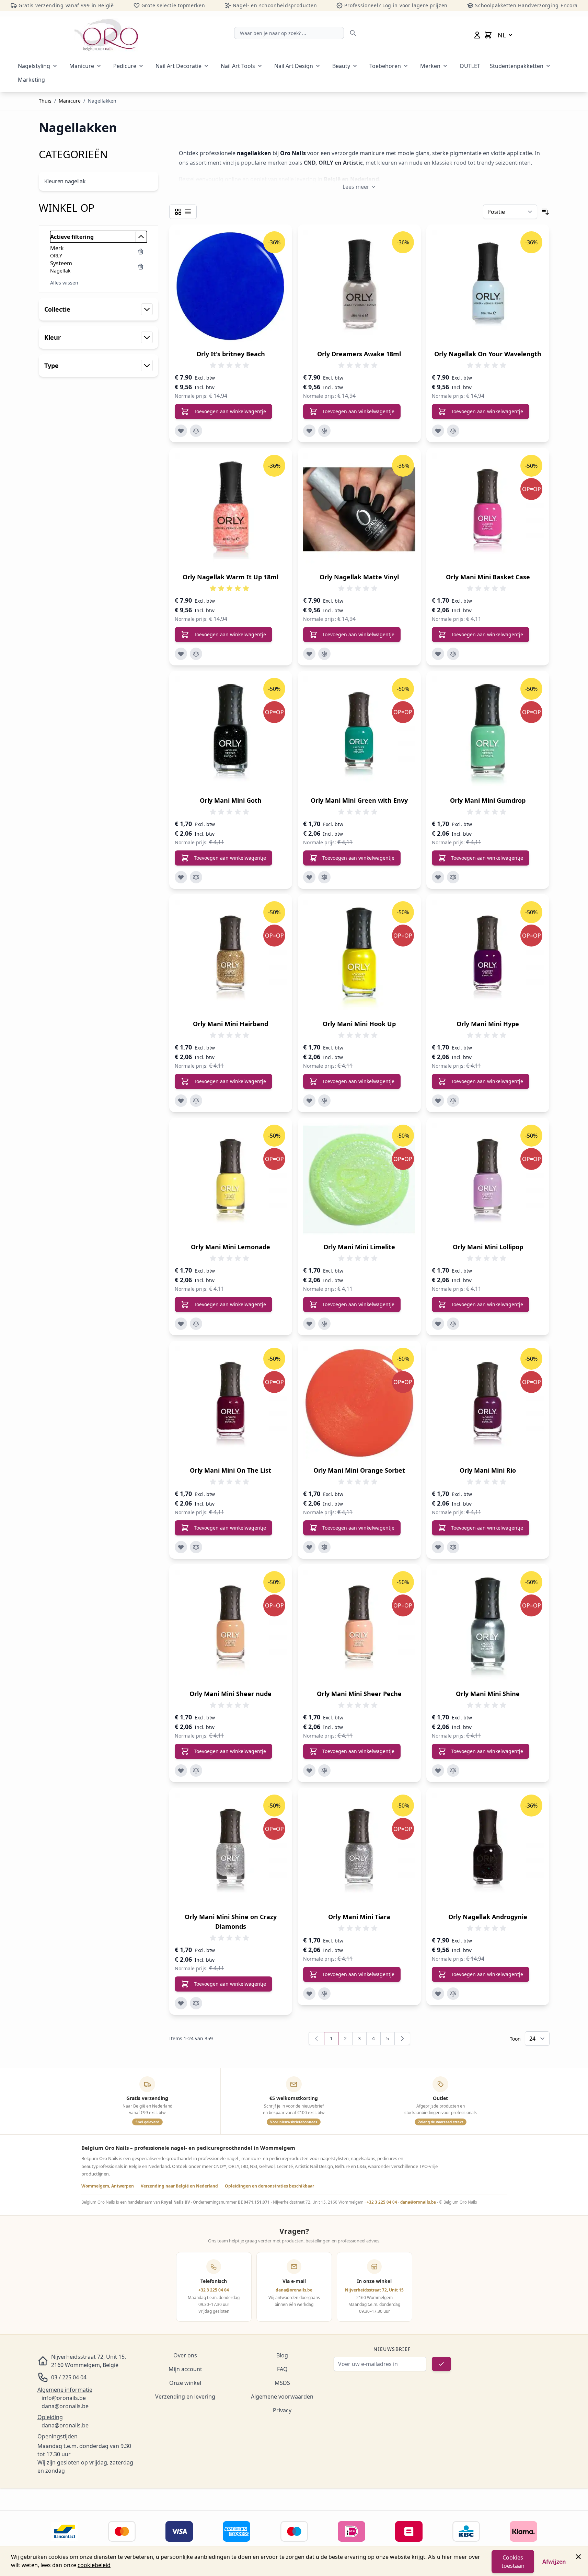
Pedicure (125, 66)
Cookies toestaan (513, 2562)
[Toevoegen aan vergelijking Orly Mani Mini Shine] (453, 1771)
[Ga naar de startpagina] (106, 35)
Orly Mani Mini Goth (231, 800)
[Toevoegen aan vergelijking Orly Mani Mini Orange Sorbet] (324, 1547)
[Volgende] (402, 2039)
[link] (316, 2039)
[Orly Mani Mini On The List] (231, 1402)
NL (502, 35)
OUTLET (470, 66)
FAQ (282, 2369)
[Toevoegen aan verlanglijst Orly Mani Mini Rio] (438, 1547)
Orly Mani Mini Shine (488, 1694)
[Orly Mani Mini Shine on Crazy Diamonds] (231, 1849)
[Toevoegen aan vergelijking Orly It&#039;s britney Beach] (196, 431)
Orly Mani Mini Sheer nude (230, 1694)
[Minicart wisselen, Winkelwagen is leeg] (488, 35)
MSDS (282, 2383)
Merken (430, 66)
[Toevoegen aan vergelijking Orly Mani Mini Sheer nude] (196, 1771)
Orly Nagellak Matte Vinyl (359, 577)
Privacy (282, 2410)
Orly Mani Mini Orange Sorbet (359, 1470)
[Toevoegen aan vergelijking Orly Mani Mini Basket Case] (453, 654)
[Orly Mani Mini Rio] (488, 1402)
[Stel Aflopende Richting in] (545, 212)
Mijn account (185, 2369)
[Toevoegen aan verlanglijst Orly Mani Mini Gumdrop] (438, 877)
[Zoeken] (353, 33)
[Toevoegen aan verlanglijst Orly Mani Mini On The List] (181, 1547)
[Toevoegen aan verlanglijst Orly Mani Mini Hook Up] (309, 1101)
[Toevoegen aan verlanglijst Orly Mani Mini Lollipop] (438, 1324)
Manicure (82, 66)
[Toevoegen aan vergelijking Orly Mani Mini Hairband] (196, 1101)
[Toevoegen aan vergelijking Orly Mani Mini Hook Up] (324, 1101)
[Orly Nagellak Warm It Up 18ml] (231, 509)
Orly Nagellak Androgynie (488, 1917)
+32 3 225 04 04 (382, 2202)
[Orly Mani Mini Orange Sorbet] (359, 1402)
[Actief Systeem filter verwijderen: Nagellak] (141, 267)
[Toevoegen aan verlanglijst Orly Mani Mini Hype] (438, 1101)
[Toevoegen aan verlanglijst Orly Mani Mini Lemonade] (181, 1324)
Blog (282, 2355)
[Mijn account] (477, 35)
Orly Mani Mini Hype (488, 1024)
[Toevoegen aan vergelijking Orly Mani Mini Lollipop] (453, 1324)
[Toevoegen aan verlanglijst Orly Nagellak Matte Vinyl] (309, 654)
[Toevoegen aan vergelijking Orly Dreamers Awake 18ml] (324, 431)
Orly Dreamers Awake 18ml (359, 354)
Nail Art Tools (238, 66)
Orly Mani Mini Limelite (359, 1247)
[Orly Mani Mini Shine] (488, 1626)
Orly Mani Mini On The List (230, 1470)
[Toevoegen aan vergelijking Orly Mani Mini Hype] (453, 1101)
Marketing (31, 80)
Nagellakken (102, 101)
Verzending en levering (185, 2397)
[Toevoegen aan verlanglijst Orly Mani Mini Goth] (181, 877)
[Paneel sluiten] (578, 2557)
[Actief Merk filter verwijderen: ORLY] (141, 252)
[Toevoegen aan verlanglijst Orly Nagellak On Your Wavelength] (438, 431)
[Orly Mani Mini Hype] (488, 956)
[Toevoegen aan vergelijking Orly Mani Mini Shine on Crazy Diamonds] (196, 2003)
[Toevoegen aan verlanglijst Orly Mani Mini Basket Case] (438, 654)
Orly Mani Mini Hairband (230, 1024)
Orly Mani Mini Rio (488, 1470)
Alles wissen (64, 283)
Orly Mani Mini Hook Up (359, 1024)
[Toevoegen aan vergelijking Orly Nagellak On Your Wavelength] (453, 431)
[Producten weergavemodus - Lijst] (188, 212)
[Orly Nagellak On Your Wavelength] (488, 286)
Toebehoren (385, 66)
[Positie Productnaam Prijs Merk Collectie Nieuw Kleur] (510, 212)
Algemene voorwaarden (282, 2397)
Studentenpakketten (517, 66)
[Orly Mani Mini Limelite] (359, 1179)
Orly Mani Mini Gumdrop (488, 800)
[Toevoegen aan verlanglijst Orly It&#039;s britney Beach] (181, 431)
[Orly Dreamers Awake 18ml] (359, 286)
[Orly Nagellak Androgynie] (488, 1849)
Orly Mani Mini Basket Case (488, 577)
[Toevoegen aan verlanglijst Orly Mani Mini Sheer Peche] (309, 1771)
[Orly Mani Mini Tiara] (359, 1849)
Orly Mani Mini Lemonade (230, 1247)
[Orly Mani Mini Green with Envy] (359, 733)
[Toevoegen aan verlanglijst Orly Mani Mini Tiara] (309, 1994)
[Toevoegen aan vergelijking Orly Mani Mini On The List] (196, 1547)
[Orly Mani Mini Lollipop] (488, 1179)
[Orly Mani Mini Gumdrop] (488, 733)
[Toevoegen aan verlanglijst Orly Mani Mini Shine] (438, 1771)
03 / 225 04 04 (69, 2377)
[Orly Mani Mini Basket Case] (488, 509)
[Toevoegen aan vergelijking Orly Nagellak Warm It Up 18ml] (196, 654)
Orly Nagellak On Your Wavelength (488, 354)
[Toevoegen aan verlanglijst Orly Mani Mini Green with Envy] (309, 877)
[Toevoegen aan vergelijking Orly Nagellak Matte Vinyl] (324, 654)
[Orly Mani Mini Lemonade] (231, 1179)
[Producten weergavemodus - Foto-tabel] (178, 212)
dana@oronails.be (418, 2202)
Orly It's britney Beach (231, 354)
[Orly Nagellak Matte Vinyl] (359, 509)
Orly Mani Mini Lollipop (488, 1247)
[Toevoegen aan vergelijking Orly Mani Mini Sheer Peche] (324, 1771)
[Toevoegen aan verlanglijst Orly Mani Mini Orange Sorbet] (309, 1547)
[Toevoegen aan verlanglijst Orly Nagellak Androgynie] (438, 1994)
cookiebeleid (94, 2565)
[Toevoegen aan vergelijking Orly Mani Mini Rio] (453, 1547)
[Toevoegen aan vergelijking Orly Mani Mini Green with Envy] (324, 877)
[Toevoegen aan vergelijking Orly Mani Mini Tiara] (324, 1994)
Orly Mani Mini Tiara (359, 1917)
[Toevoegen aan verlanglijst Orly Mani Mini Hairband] (181, 1101)
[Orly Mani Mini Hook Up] (359, 956)
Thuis (45, 101)
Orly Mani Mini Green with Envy (359, 800)
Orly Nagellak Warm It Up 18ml (230, 577)
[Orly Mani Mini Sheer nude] (231, 1626)
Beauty (341, 66)
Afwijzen (554, 2562)
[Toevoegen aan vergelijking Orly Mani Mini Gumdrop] (453, 877)
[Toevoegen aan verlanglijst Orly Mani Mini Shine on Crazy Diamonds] (181, 2003)
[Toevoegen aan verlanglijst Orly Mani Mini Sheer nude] (181, 1771)
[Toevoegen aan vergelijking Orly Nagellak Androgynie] (453, 1994)
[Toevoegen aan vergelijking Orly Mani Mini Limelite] (324, 1324)
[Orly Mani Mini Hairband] (231, 956)
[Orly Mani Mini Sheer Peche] (359, 1626)
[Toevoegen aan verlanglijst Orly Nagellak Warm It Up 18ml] (181, 654)
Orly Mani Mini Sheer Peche (359, 1694)
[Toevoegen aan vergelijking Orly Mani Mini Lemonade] (196, 1324)
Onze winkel (185, 2383)
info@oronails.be (64, 2398)
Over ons (185, 2355)
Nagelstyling (34, 66)
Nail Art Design (294, 66)
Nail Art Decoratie (178, 66)
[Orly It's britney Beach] (231, 286)
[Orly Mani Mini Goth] (231, 733)
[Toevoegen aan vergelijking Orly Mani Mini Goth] (196, 877)
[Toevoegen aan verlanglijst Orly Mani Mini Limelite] (309, 1324)
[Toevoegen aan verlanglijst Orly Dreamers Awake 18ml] (309, 431)
